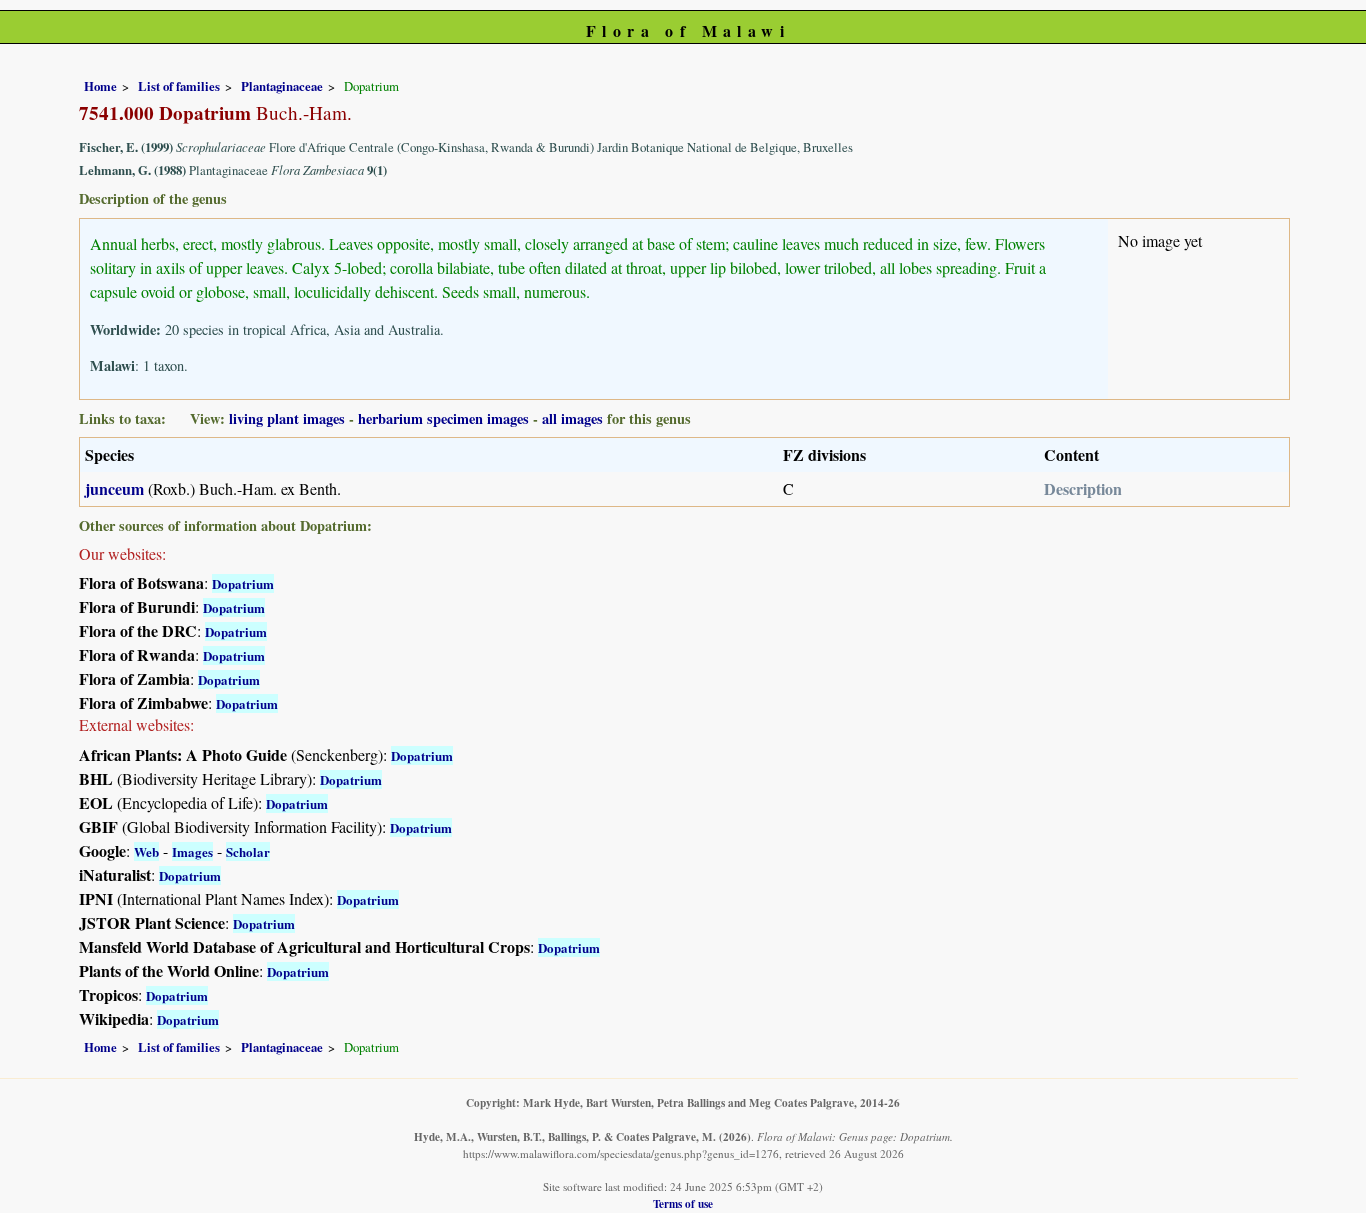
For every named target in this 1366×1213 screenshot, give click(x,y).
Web (146, 851)
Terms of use (683, 1203)
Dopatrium (243, 583)
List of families (179, 86)
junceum (114, 488)
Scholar (248, 851)
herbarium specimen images (443, 418)
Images (192, 851)
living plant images (287, 418)
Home (100, 86)
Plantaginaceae (282, 86)
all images (572, 418)
